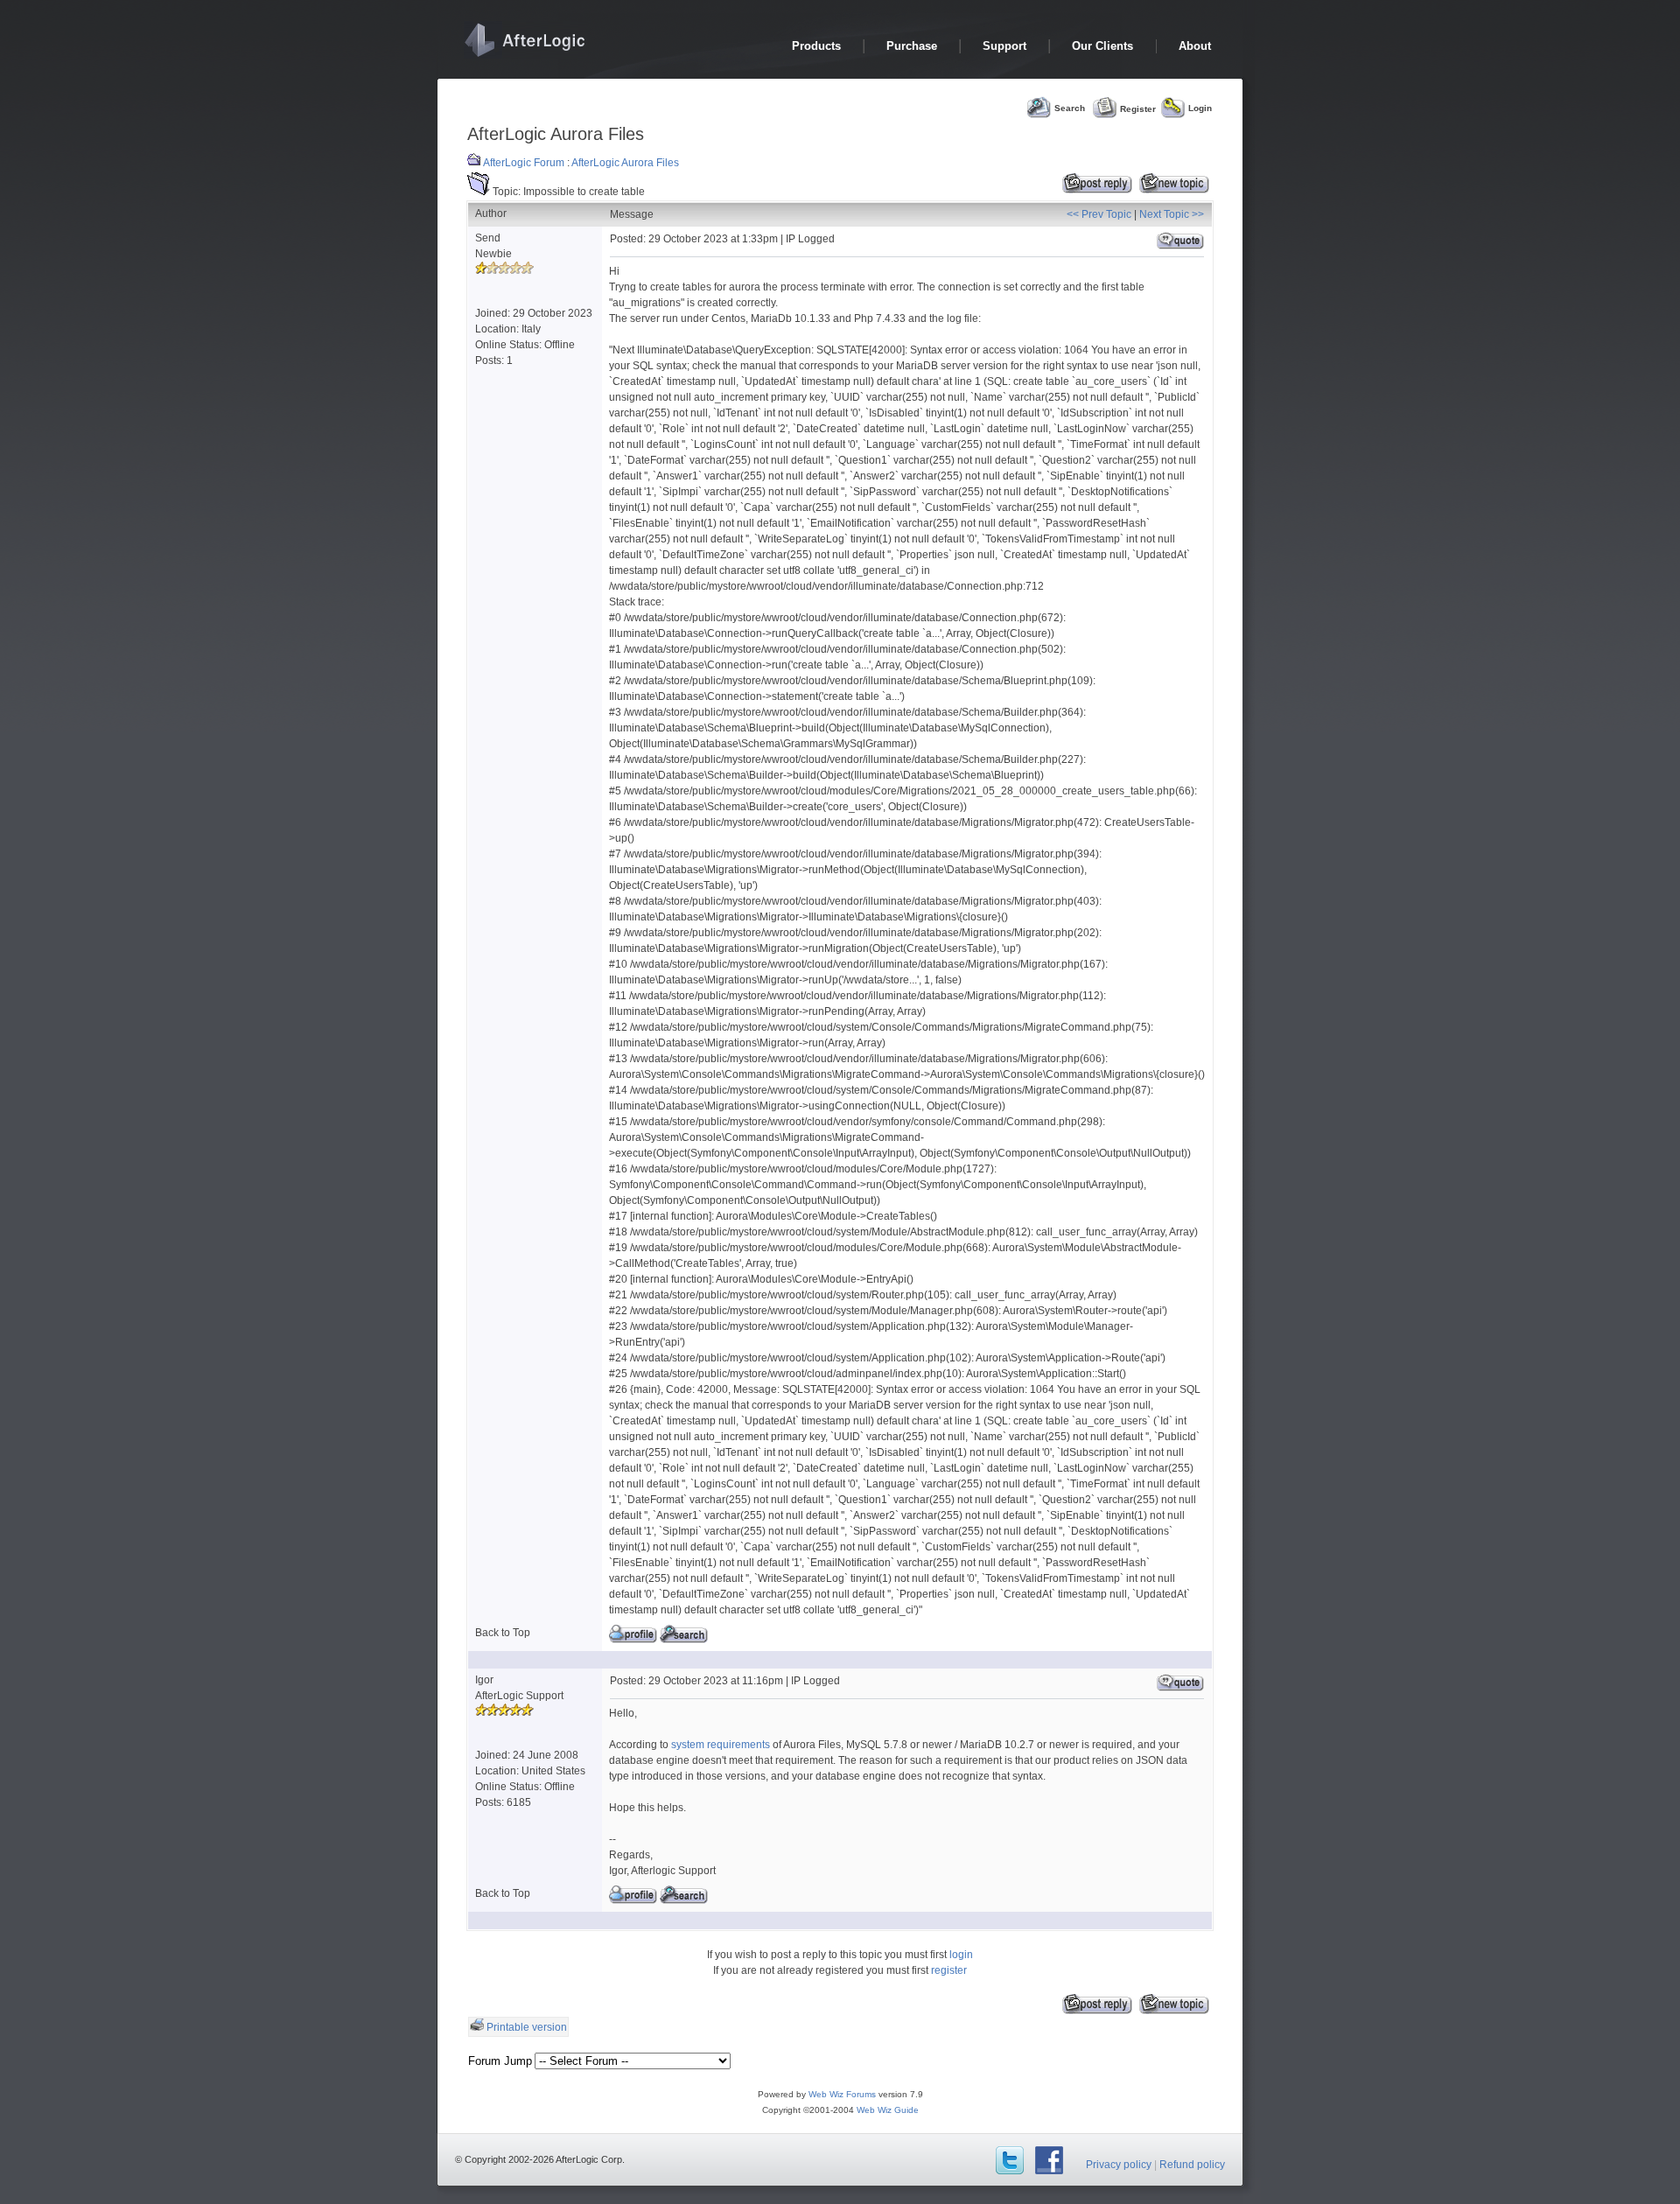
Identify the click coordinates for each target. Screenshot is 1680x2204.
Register (1138, 108)
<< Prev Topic (1099, 214)
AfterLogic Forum (524, 163)
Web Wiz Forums (842, 2094)
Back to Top (503, 1633)
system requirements (721, 1745)
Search (1070, 108)
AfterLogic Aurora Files (625, 163)
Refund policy (1192, 2165)
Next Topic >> (1172, 214)
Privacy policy (1119, 2165)
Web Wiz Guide (888, 2110)
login (961, 1955)
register (949, 1970)
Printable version (527, 2027)
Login (1200, 108)
